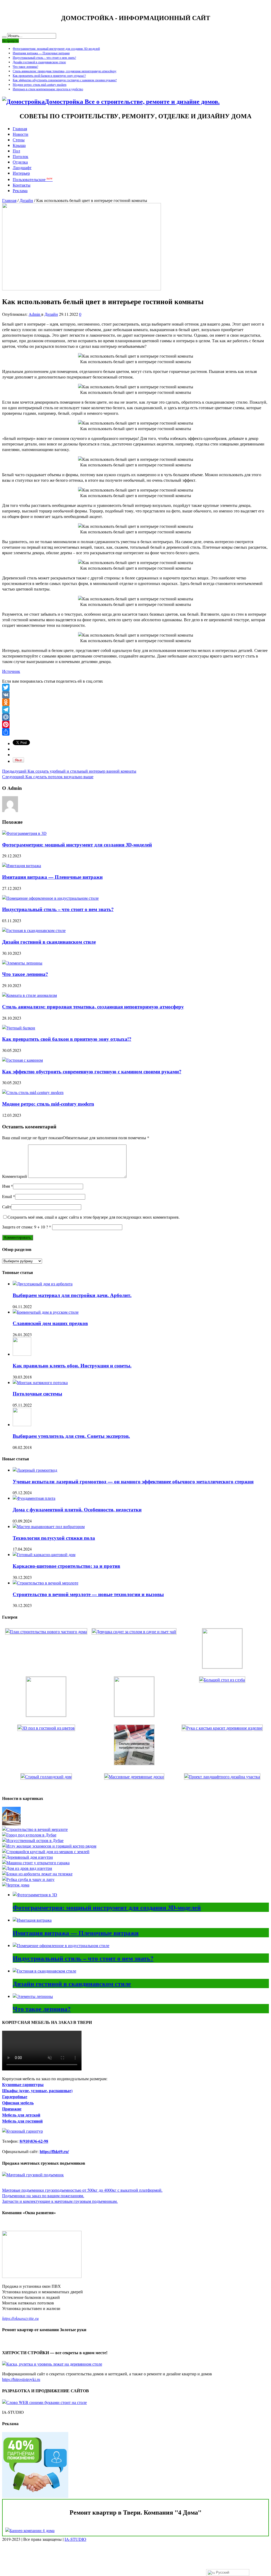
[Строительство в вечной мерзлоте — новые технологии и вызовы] (35, 1829)
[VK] (135, 695)
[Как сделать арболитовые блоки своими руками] (37, 1874)
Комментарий (15, 1176)
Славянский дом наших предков (50, 1323)
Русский (222, 2572)
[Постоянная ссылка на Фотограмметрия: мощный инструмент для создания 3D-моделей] (24, 833)
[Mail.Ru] (135, 717)
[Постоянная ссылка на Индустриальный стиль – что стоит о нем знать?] (50, 898)
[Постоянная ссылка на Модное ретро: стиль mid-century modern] (33, 1092)
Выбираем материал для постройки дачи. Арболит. (72, 1295)
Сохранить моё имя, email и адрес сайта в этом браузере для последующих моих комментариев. (94, 1217)
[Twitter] (135, 687)
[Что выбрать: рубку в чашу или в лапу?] (28, 1879)
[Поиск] (4, 37)
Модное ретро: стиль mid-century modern (40, 84)
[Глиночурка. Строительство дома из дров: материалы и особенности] (27, 1868)
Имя (6, 1186)
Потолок (21, 156)
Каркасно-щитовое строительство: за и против (66, 1566)
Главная (20, 129)
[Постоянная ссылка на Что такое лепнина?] (22, 963)
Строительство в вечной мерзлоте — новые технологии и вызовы (88, 1594)
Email (7, 1196)
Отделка (20, 162)
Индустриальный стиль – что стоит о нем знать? (44, 57)
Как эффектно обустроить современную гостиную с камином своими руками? (65, 80)
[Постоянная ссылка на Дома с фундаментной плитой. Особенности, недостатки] (34, 1498)
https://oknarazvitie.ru (20, 2318)
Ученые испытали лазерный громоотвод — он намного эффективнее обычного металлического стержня (133, 1481)
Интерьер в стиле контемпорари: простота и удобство (48, 89)
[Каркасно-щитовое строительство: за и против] (11, 1824)
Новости (21, 134)
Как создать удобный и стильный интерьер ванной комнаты (69, 771)
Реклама (20, 190)
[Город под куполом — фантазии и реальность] (29, 1835)
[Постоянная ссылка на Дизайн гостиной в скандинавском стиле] (34, 930)
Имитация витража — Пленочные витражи (41, 53)
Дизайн (26, 200)
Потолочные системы (37, 1393)
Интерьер (21, 173)
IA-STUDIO (75, 2539)
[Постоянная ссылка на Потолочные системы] (40, 1382)
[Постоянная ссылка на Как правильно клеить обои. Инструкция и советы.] (22, 1354)
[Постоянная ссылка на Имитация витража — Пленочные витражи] (22, 865)
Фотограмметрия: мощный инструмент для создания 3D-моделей (56, 48)
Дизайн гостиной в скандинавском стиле (39, 62)
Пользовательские (33, 179)
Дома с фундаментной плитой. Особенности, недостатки (77, 1509)
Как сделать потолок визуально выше (48, 776)
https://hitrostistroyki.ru (21, 2379)
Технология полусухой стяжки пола (54, 1538)
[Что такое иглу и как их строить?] (49, 1846)
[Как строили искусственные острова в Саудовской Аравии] (33, 1840)
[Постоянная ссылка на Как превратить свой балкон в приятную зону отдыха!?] (19, 1028)
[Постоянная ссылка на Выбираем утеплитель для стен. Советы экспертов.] (22, 1424)
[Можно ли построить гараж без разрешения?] (36, 1863)
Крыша (19, 145)
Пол (16, 151)
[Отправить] (135, 732)
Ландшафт (22, 167)
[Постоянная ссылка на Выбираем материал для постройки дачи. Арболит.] (43, 1284)
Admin (35, 314)
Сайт (7, 1207)
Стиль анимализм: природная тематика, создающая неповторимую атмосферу (65, 71)
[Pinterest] (135, 724)
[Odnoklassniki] (135, 702)
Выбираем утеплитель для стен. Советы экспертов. (71, 1436)
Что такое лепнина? (25, 66)
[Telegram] (135, 710)
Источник (11, 671)
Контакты (22, 185)
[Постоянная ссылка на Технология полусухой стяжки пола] (49, 1526)
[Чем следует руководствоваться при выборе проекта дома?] (16, 1885)
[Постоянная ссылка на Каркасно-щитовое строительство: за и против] (44, 1554)
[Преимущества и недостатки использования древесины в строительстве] (28, 1857)
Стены (19, 140)
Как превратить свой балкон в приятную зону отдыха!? (49, 75)
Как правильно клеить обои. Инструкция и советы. (72, 1365)
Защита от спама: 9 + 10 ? (25, 1227)
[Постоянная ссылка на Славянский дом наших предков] (46, 1312)
